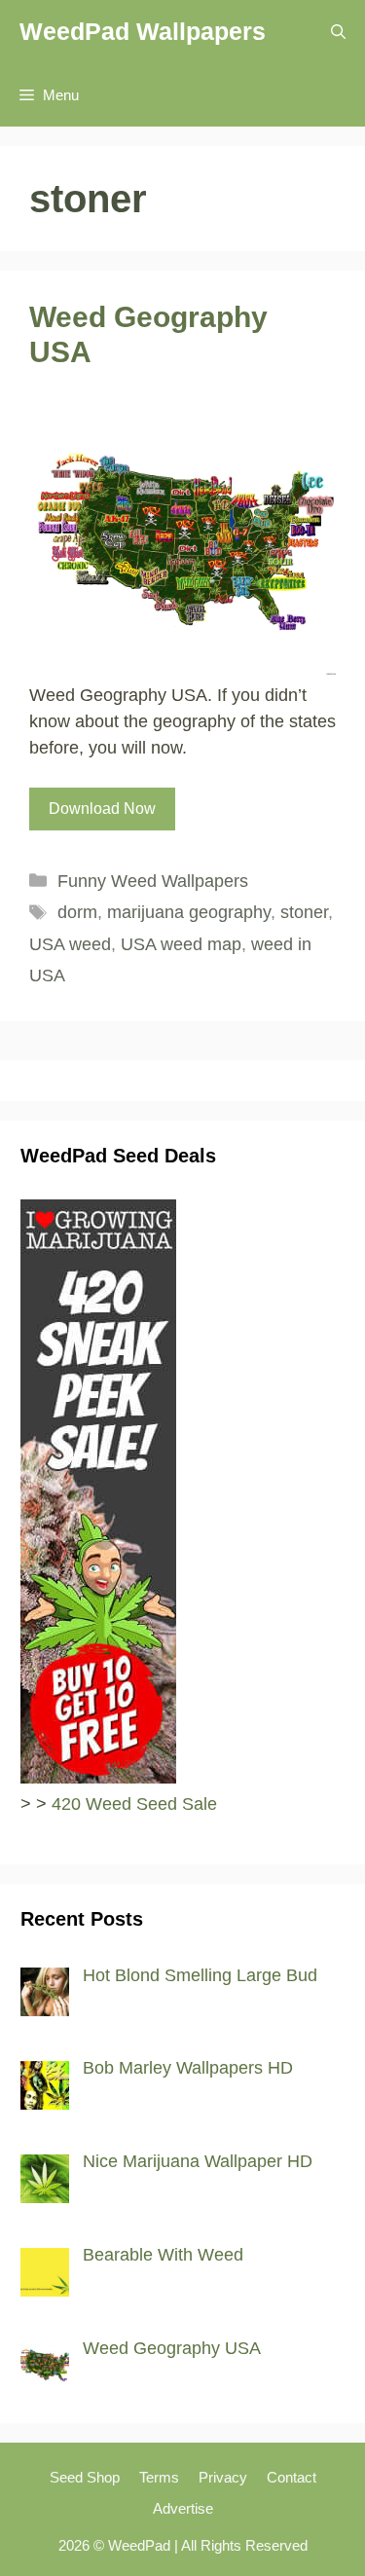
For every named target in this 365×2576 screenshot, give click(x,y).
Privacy (223, 2477)
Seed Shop (85, 2477)
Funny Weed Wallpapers (153, 881)
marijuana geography (189, 912)
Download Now (102, 809)
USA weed (70, 944)
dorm (77, 912)
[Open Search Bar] (338, 32)
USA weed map (181, 944)
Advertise (183, 2508)
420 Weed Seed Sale (134, 1804)
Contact (292, 2477)
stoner (304, 912)
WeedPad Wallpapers (143, 31)
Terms (159, 2477)
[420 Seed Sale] (98, 1778)
